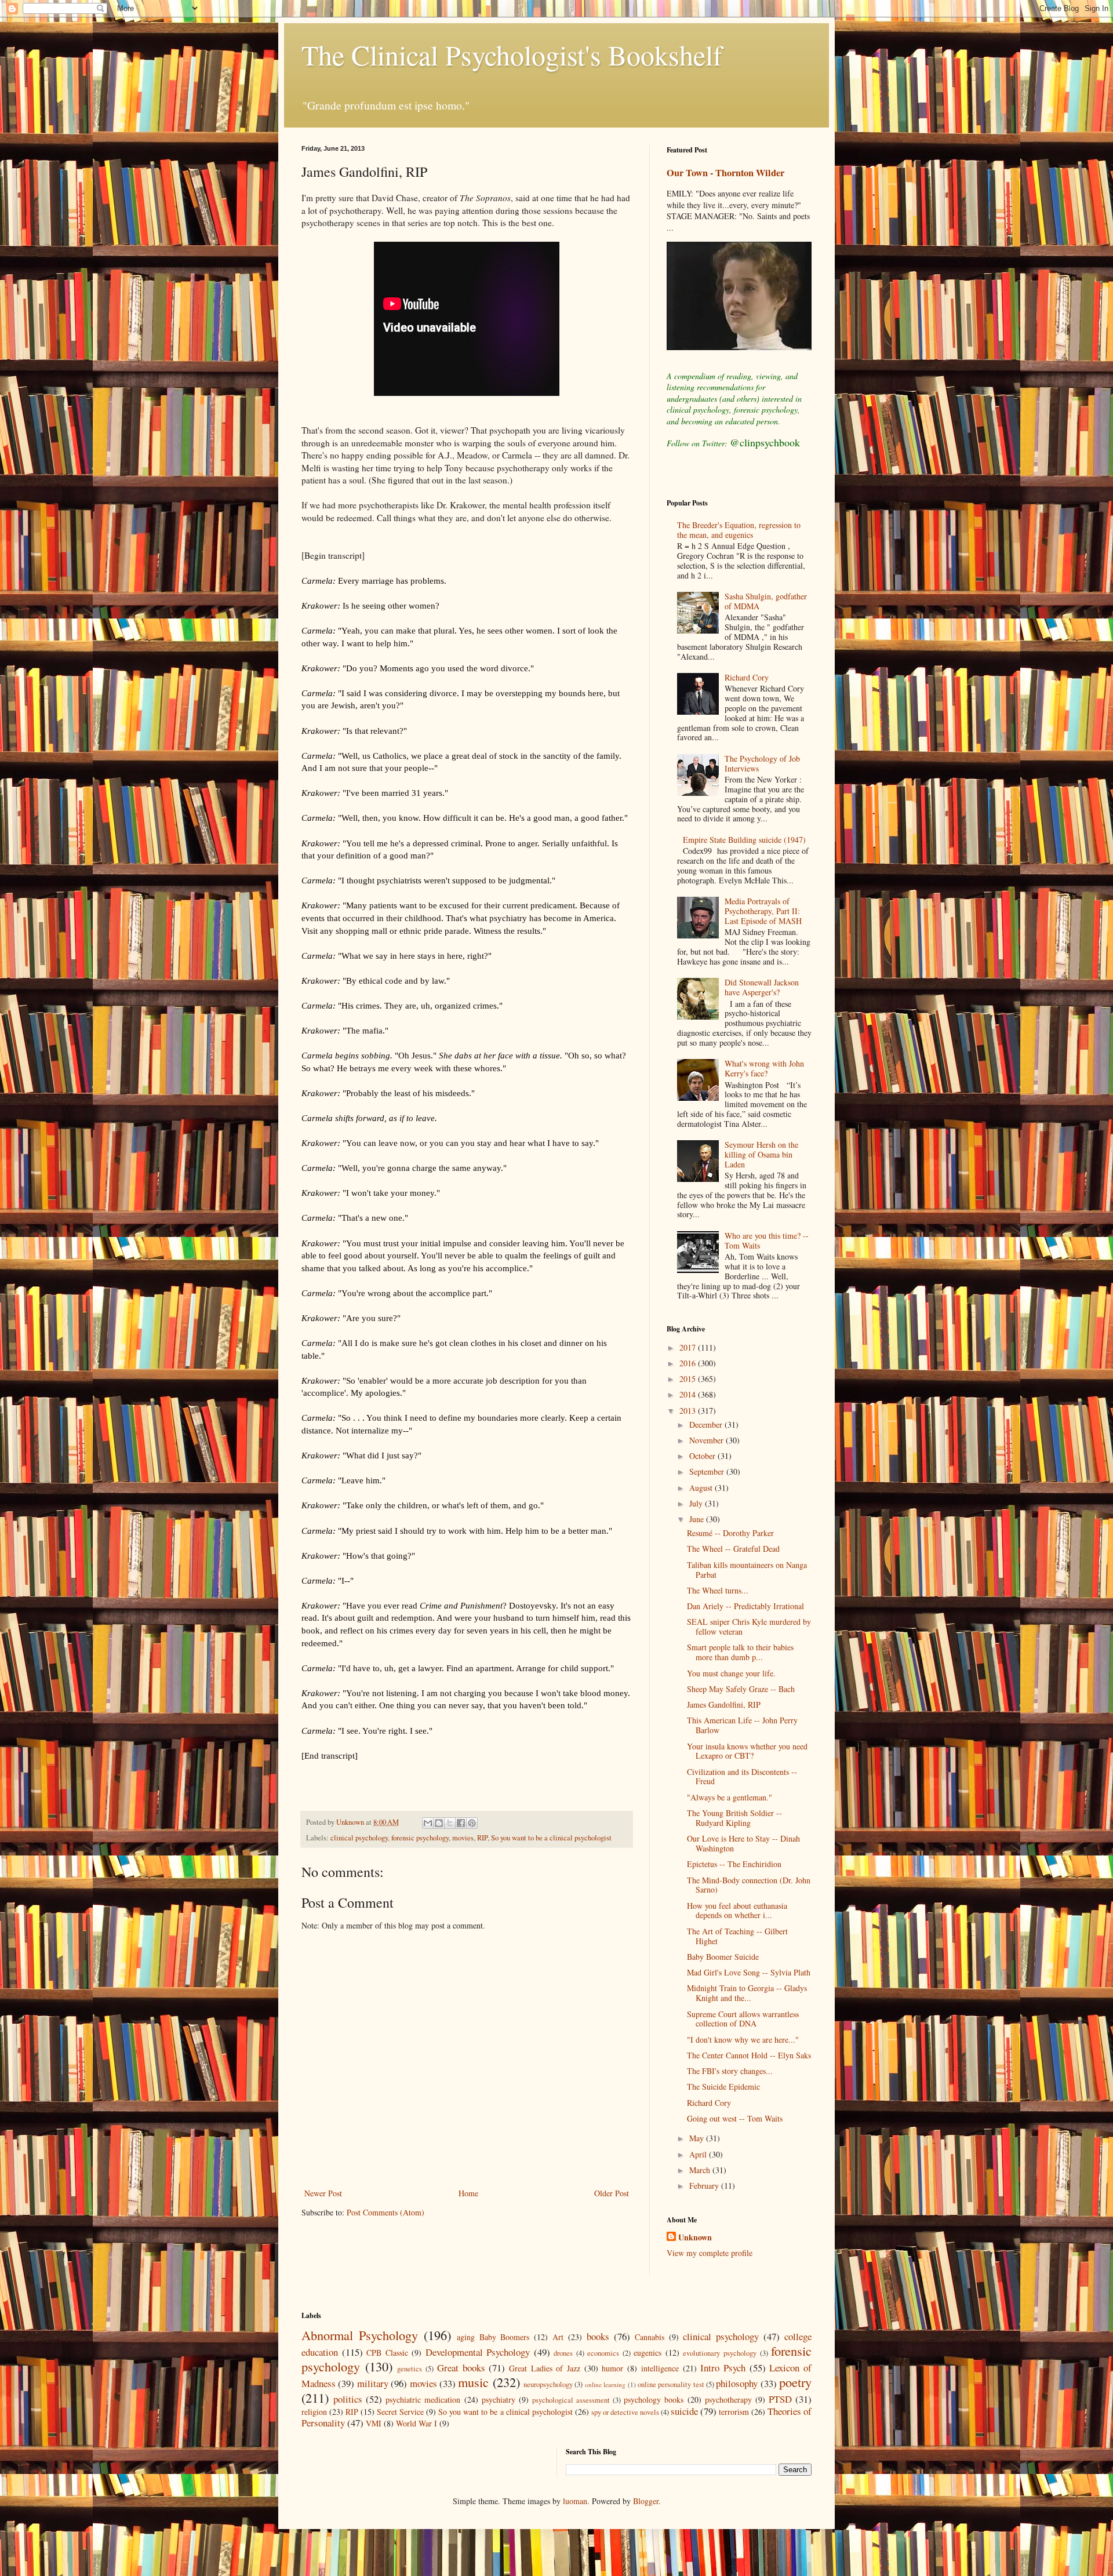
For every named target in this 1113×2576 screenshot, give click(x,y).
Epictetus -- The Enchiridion (734, 1864)
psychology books (654, 2399)
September (708, 1471)
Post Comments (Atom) (385, 2212)
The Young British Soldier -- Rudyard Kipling (734, 1818)
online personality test (671, 2384)
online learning (605, 2384)
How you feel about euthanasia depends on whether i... (737, 1911)
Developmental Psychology (478, 2352)
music (473, 2382)
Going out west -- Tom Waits (735, 2118)
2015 (689, 1379)
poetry (795, 2382)
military (373, 2383)
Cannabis (650, 2337)
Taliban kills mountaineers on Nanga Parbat (747, 1570)
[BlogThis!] (439, 1823)
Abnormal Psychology (360, 2335)
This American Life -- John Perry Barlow (742, 1725)
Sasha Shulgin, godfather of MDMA (766, 601)
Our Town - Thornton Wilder (725, 173)
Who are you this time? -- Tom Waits (767, 1240)
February (705, 2186)
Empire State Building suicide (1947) (744, 840)
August (702, 1488)
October (703, 1456)
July (697, 1503)
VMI (374, 2423)
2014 (689, 1394)
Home (468, 2193)
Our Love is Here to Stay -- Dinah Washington (743, 1843)
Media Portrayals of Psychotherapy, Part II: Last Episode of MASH (763, 911)
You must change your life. (731, 1673)
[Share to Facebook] (461, 1823)
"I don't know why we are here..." (743, 2040)
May (698, 2138)
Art (558, 2337)
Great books (461, 2368)
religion (314, 2412)
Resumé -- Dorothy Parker (730, 1533)
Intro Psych (723, 2368)
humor (612, 2368)
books (598, 2336)
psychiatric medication (423, 2399)
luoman (575, 2501)
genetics (410, 2369)
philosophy (737, 2383)
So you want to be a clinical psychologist (551, 1838)
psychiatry (499, 2399)
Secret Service (400, 2412)
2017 (689, 1347)
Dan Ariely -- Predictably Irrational (745, 1606)
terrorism (734, 2412)
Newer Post (323, 2193)
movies (463, 1838)
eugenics (648, 2353)
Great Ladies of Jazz (545, 2368)
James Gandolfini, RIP (724, 1704)
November (708, 1440)
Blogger (646, 2501)
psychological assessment (571, 2400)
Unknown (695, 2237)
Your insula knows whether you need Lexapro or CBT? (747, 1751)
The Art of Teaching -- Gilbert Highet (737, 1936)
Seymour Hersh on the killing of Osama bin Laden (761, 1154)
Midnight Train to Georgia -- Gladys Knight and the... (747, 1993)
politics (348, 2399)
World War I (417, 2423)
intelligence (660, 2368)
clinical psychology (359, 1838)
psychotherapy (728, 2399)
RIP (482, 1838)
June (698, 1519)
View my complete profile (710, 2253)
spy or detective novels (625, 2412)
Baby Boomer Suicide (723, 1957)
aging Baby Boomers (493, 2337)
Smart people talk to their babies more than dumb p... (740, 1652)
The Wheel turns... (718, 1590)
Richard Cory (747, 677)
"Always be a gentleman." (730, 1797)
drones (563, 2353)
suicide (684, 2411)
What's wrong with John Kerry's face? (764, 1068)
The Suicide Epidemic (723, 2086)
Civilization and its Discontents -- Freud (742, 1777)
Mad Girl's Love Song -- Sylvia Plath (749, 1972)
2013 (689, 1411)
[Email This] (428, 1823)
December (707, 1425)
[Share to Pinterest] (472, 1823)
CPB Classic (387, 2353)
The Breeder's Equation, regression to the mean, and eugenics (739, 530)
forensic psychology (420, 1838)
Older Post (612, 2193)
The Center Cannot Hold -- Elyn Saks (749, 2055)
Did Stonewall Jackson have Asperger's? (762, 987)
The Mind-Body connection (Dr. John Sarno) (749, 1885)
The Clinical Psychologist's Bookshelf (512, 54)
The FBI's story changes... (730, 2071)
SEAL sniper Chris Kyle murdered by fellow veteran (749, 1627)
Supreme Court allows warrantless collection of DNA (743, 2019)
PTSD (780, 2399)
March (701, 2170)
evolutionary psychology (720, 2353)
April (699, 2154)
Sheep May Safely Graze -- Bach (741, 1689)
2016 (689, 1363)
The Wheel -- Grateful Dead (733, 1549)
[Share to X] (450, 1823)
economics (603, 2353)
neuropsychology (548, 2384)
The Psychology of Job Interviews (762, 763)
